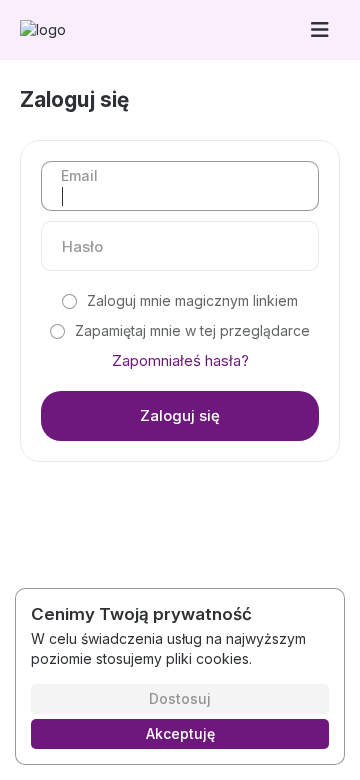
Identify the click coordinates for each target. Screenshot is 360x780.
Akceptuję (180, 733)
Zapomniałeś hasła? (180, 360)
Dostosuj (180, 698)
